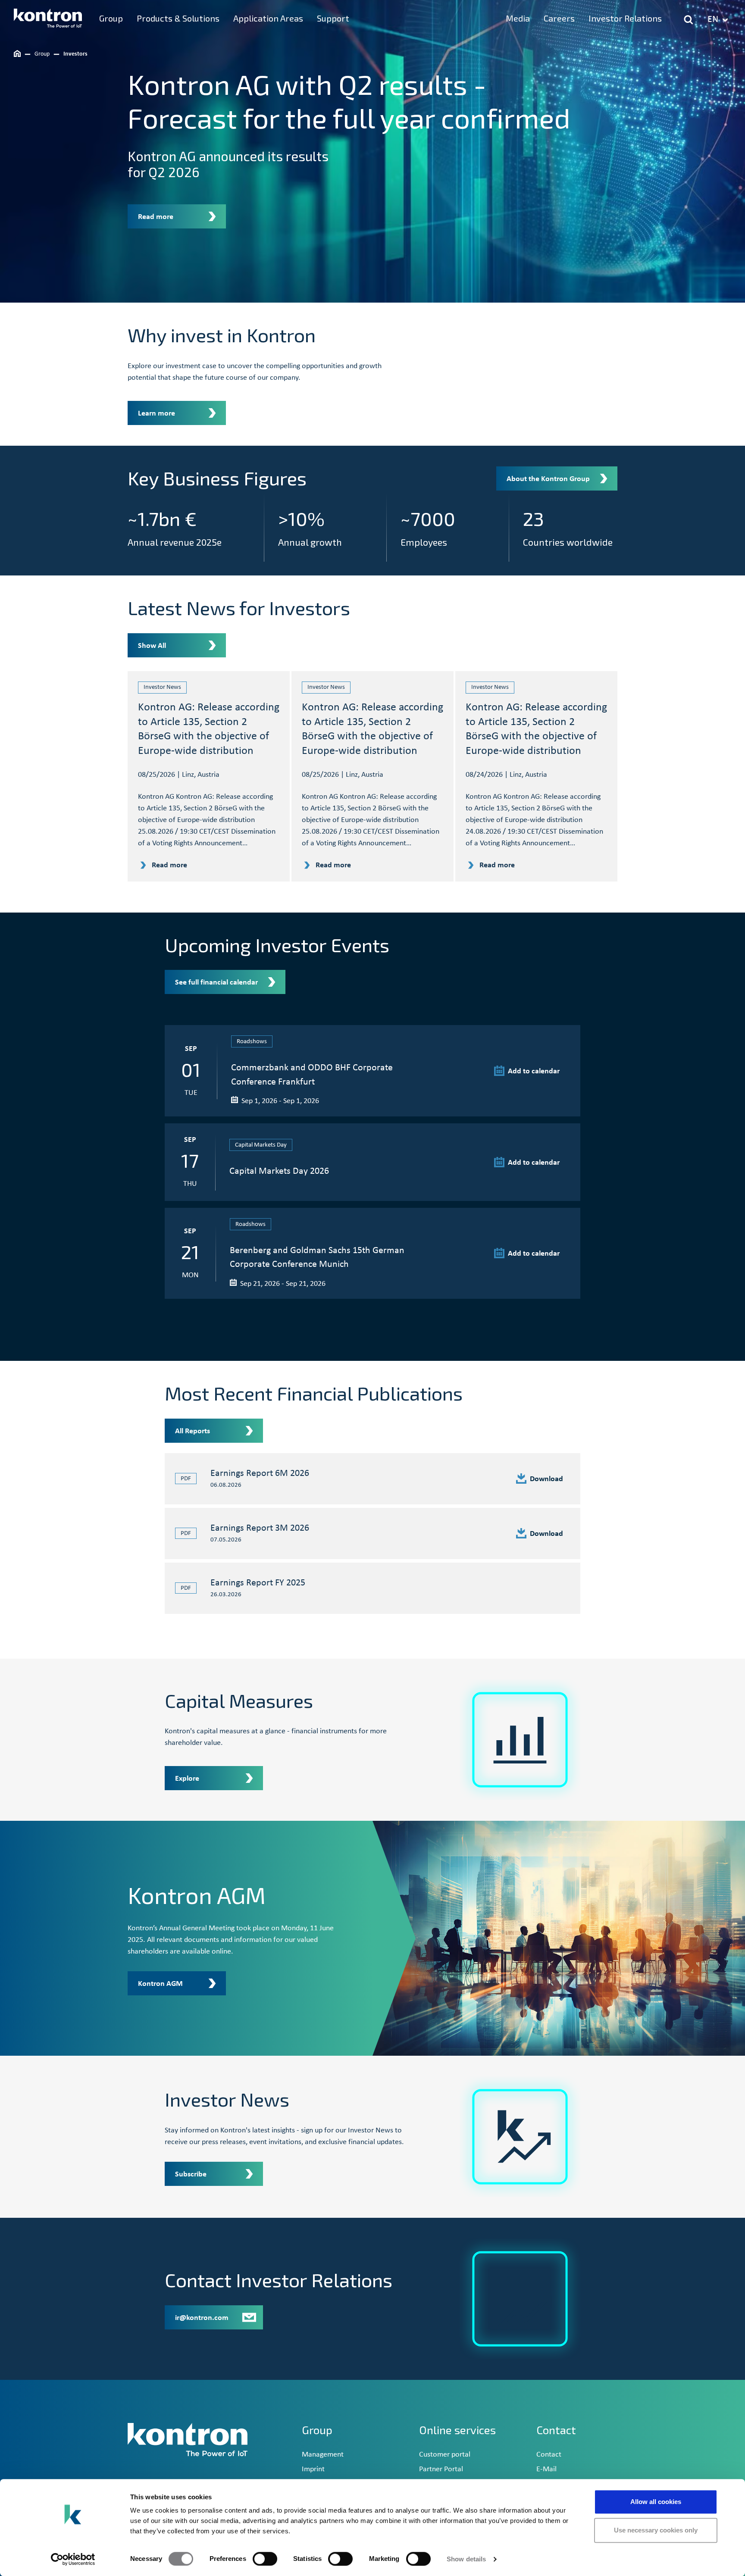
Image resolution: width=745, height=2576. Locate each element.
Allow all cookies (656, 2502)
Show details (466, 2559)
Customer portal (445, 2455)
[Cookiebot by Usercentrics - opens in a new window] (73, 2559)
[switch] (265, 2559)
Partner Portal (441, 2469)
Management (323, 2455)
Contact (549, 2455)
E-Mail (546, 2469)
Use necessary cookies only (656, 2530)
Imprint (313, 2469)
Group (317, 2430)
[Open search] (689, 20)
